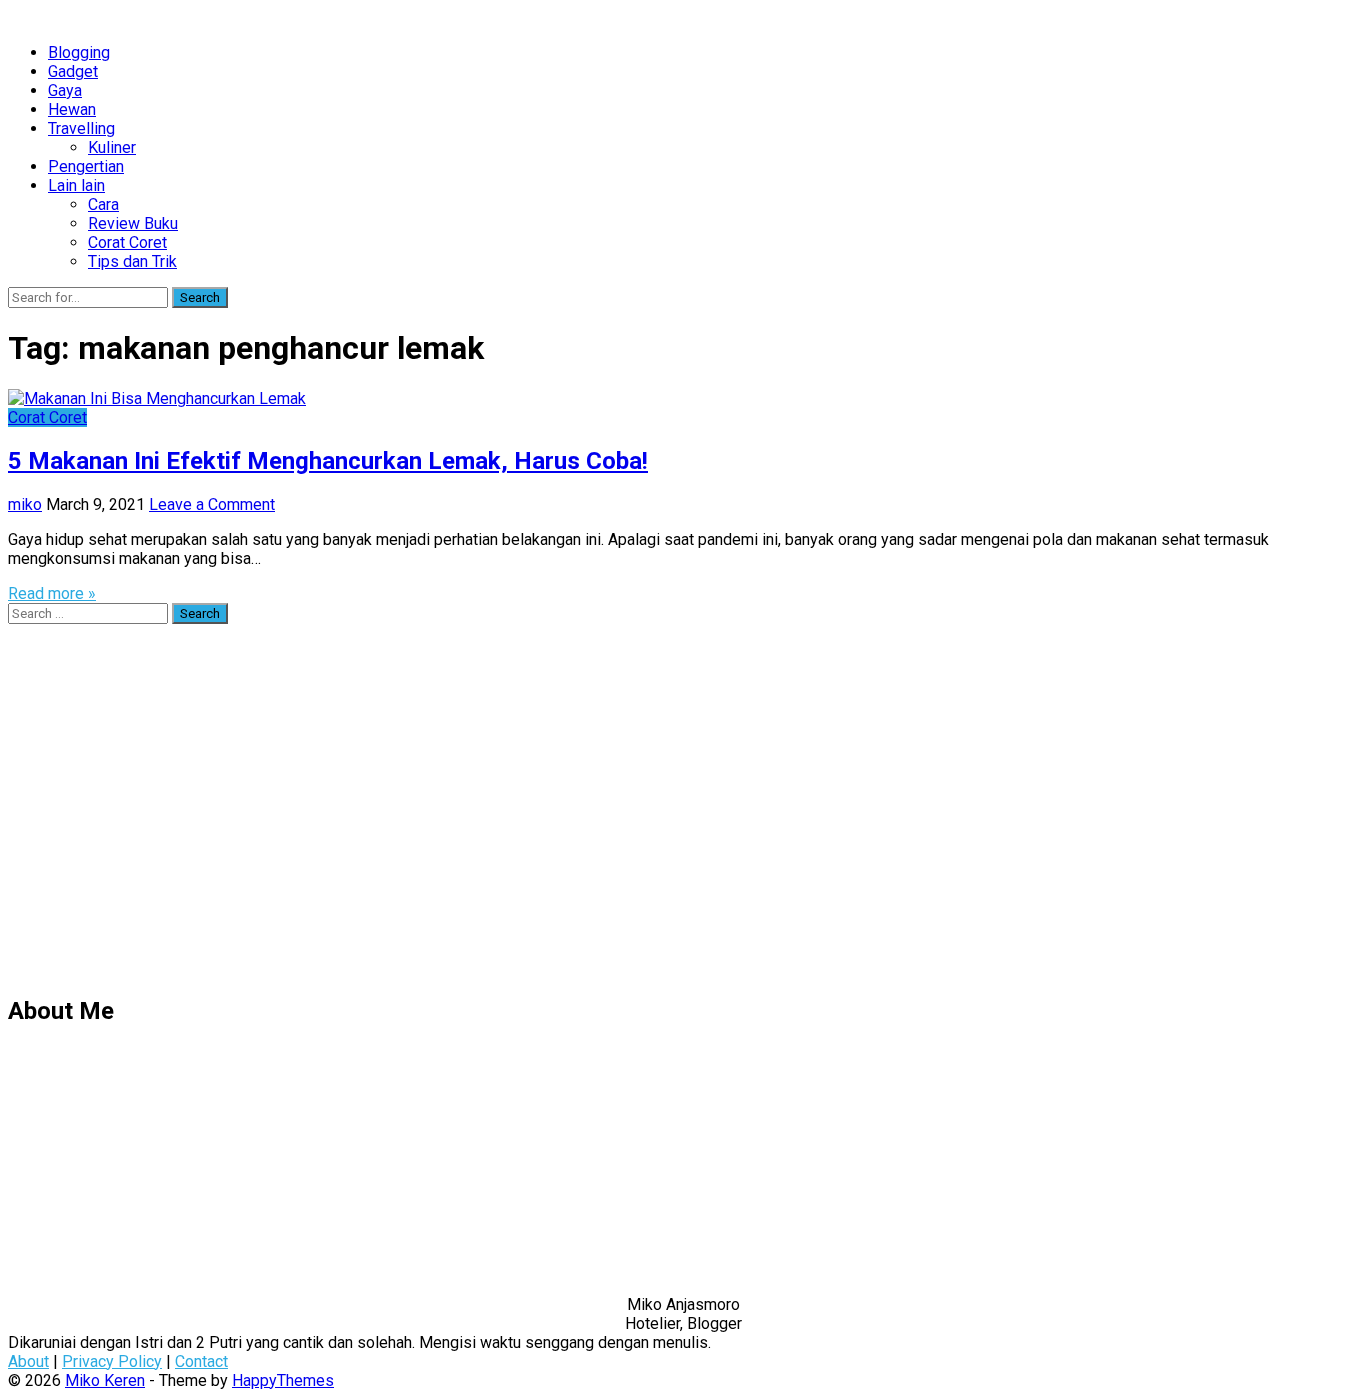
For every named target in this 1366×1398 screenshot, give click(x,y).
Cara (103, 204)
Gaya (65, 90)
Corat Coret (127, 242)
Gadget (73, 71)
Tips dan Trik (132, 261)
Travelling (81, 128)
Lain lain (76, 185)
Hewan (72, 109)
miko (25, 504)
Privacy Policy (112, 1361)
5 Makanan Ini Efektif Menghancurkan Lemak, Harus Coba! (328, 461)
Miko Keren (105, 1380)
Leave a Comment (212, 504)
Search (200, 297)
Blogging (79, 52)
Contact (201, 1361)
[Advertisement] (608, 818)
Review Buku (133, 223)
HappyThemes (283, 1380)
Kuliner (112, 147)
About (28, 1361)
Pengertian (86, 166)
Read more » (52, 593)
